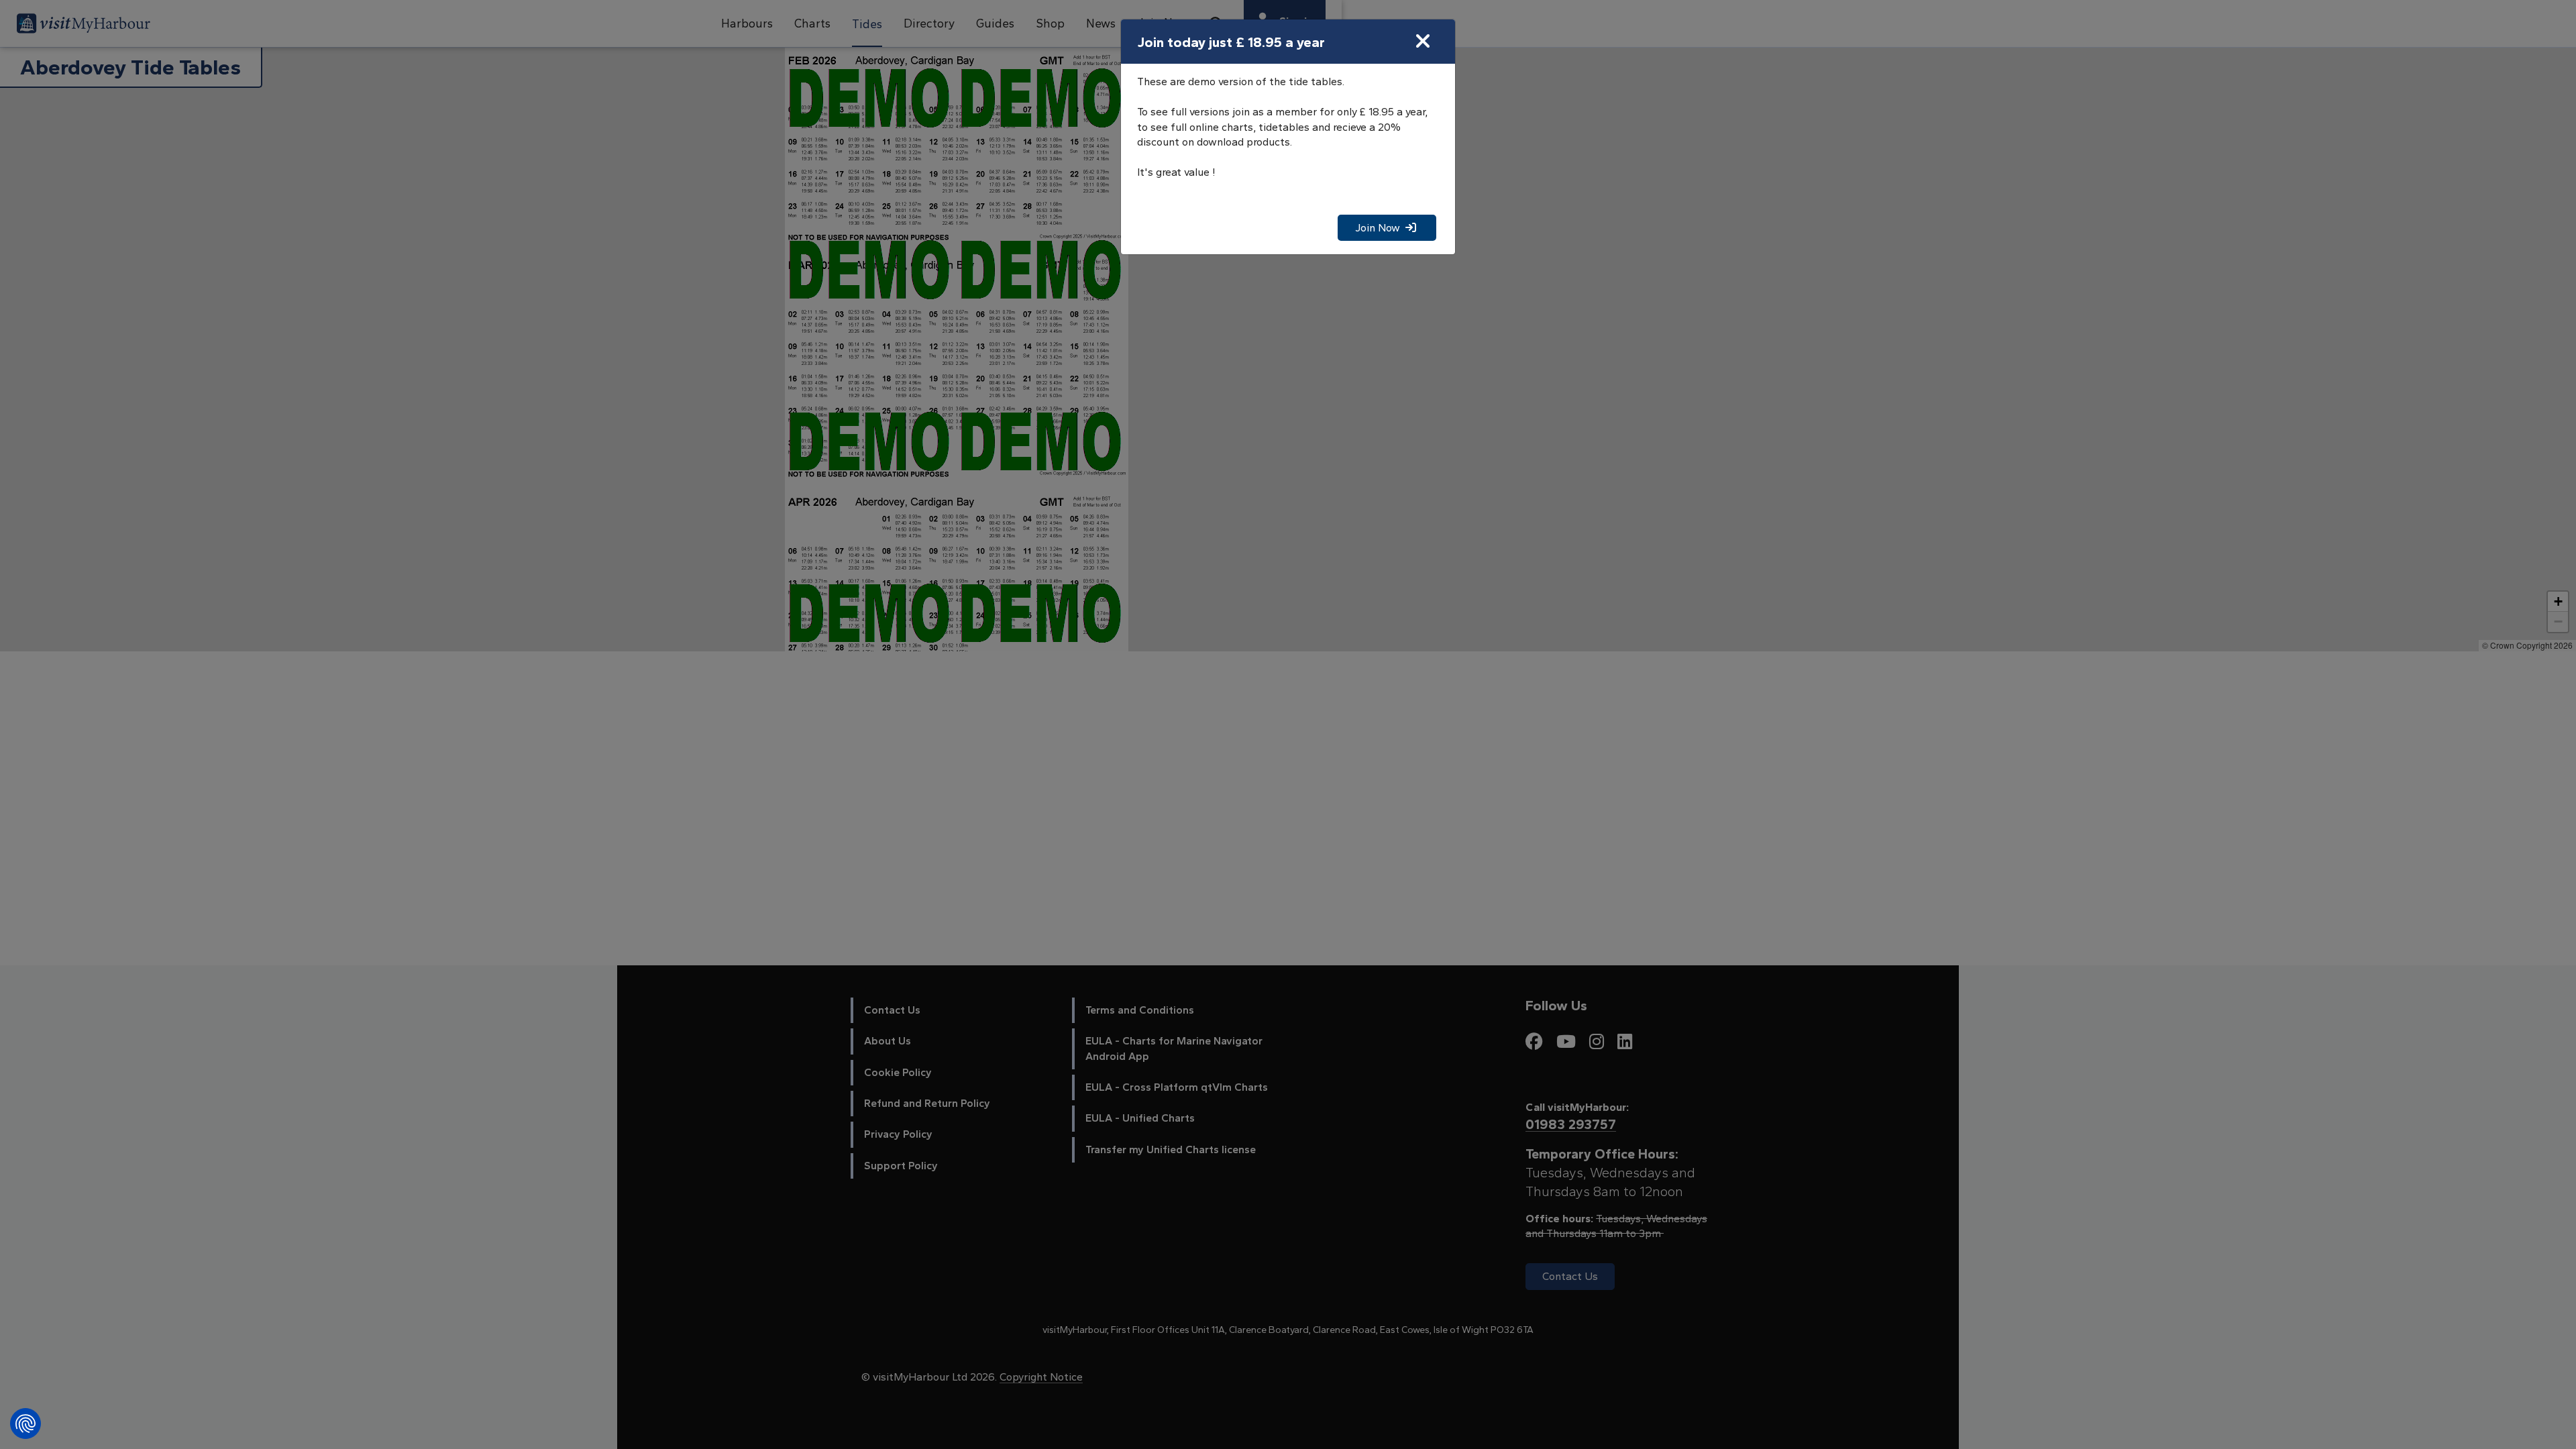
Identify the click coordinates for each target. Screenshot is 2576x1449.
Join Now (1380, 228)
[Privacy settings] (25, 1424)
